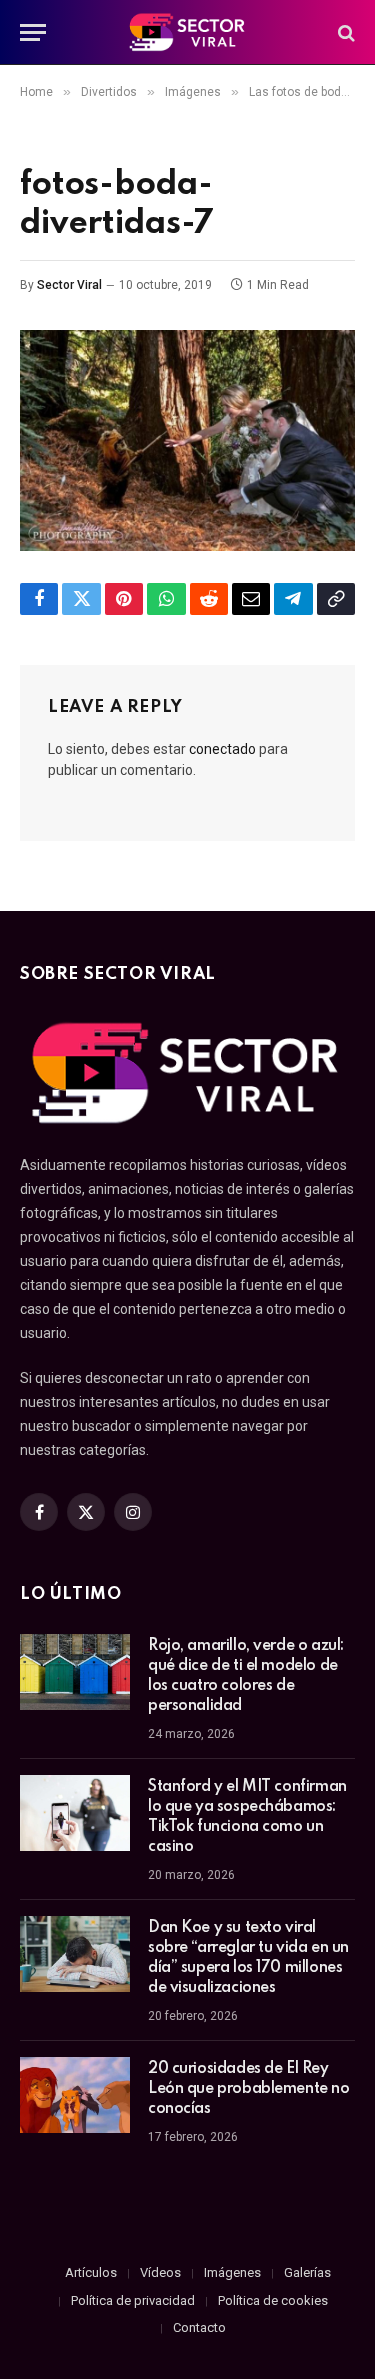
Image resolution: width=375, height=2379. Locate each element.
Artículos (91, 2272)
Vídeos (160, 2272)
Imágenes (232, 2272)
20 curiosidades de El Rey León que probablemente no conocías (249, 2089)
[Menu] (33, 32)
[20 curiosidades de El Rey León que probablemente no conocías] (75, 2095)
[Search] (344, 32)
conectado (222, 749)
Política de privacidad (133, 2300)
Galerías (307, 2272)
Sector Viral (69, 285)
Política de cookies (273, 2300)
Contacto (199, 2327)
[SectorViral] (188, 32)
